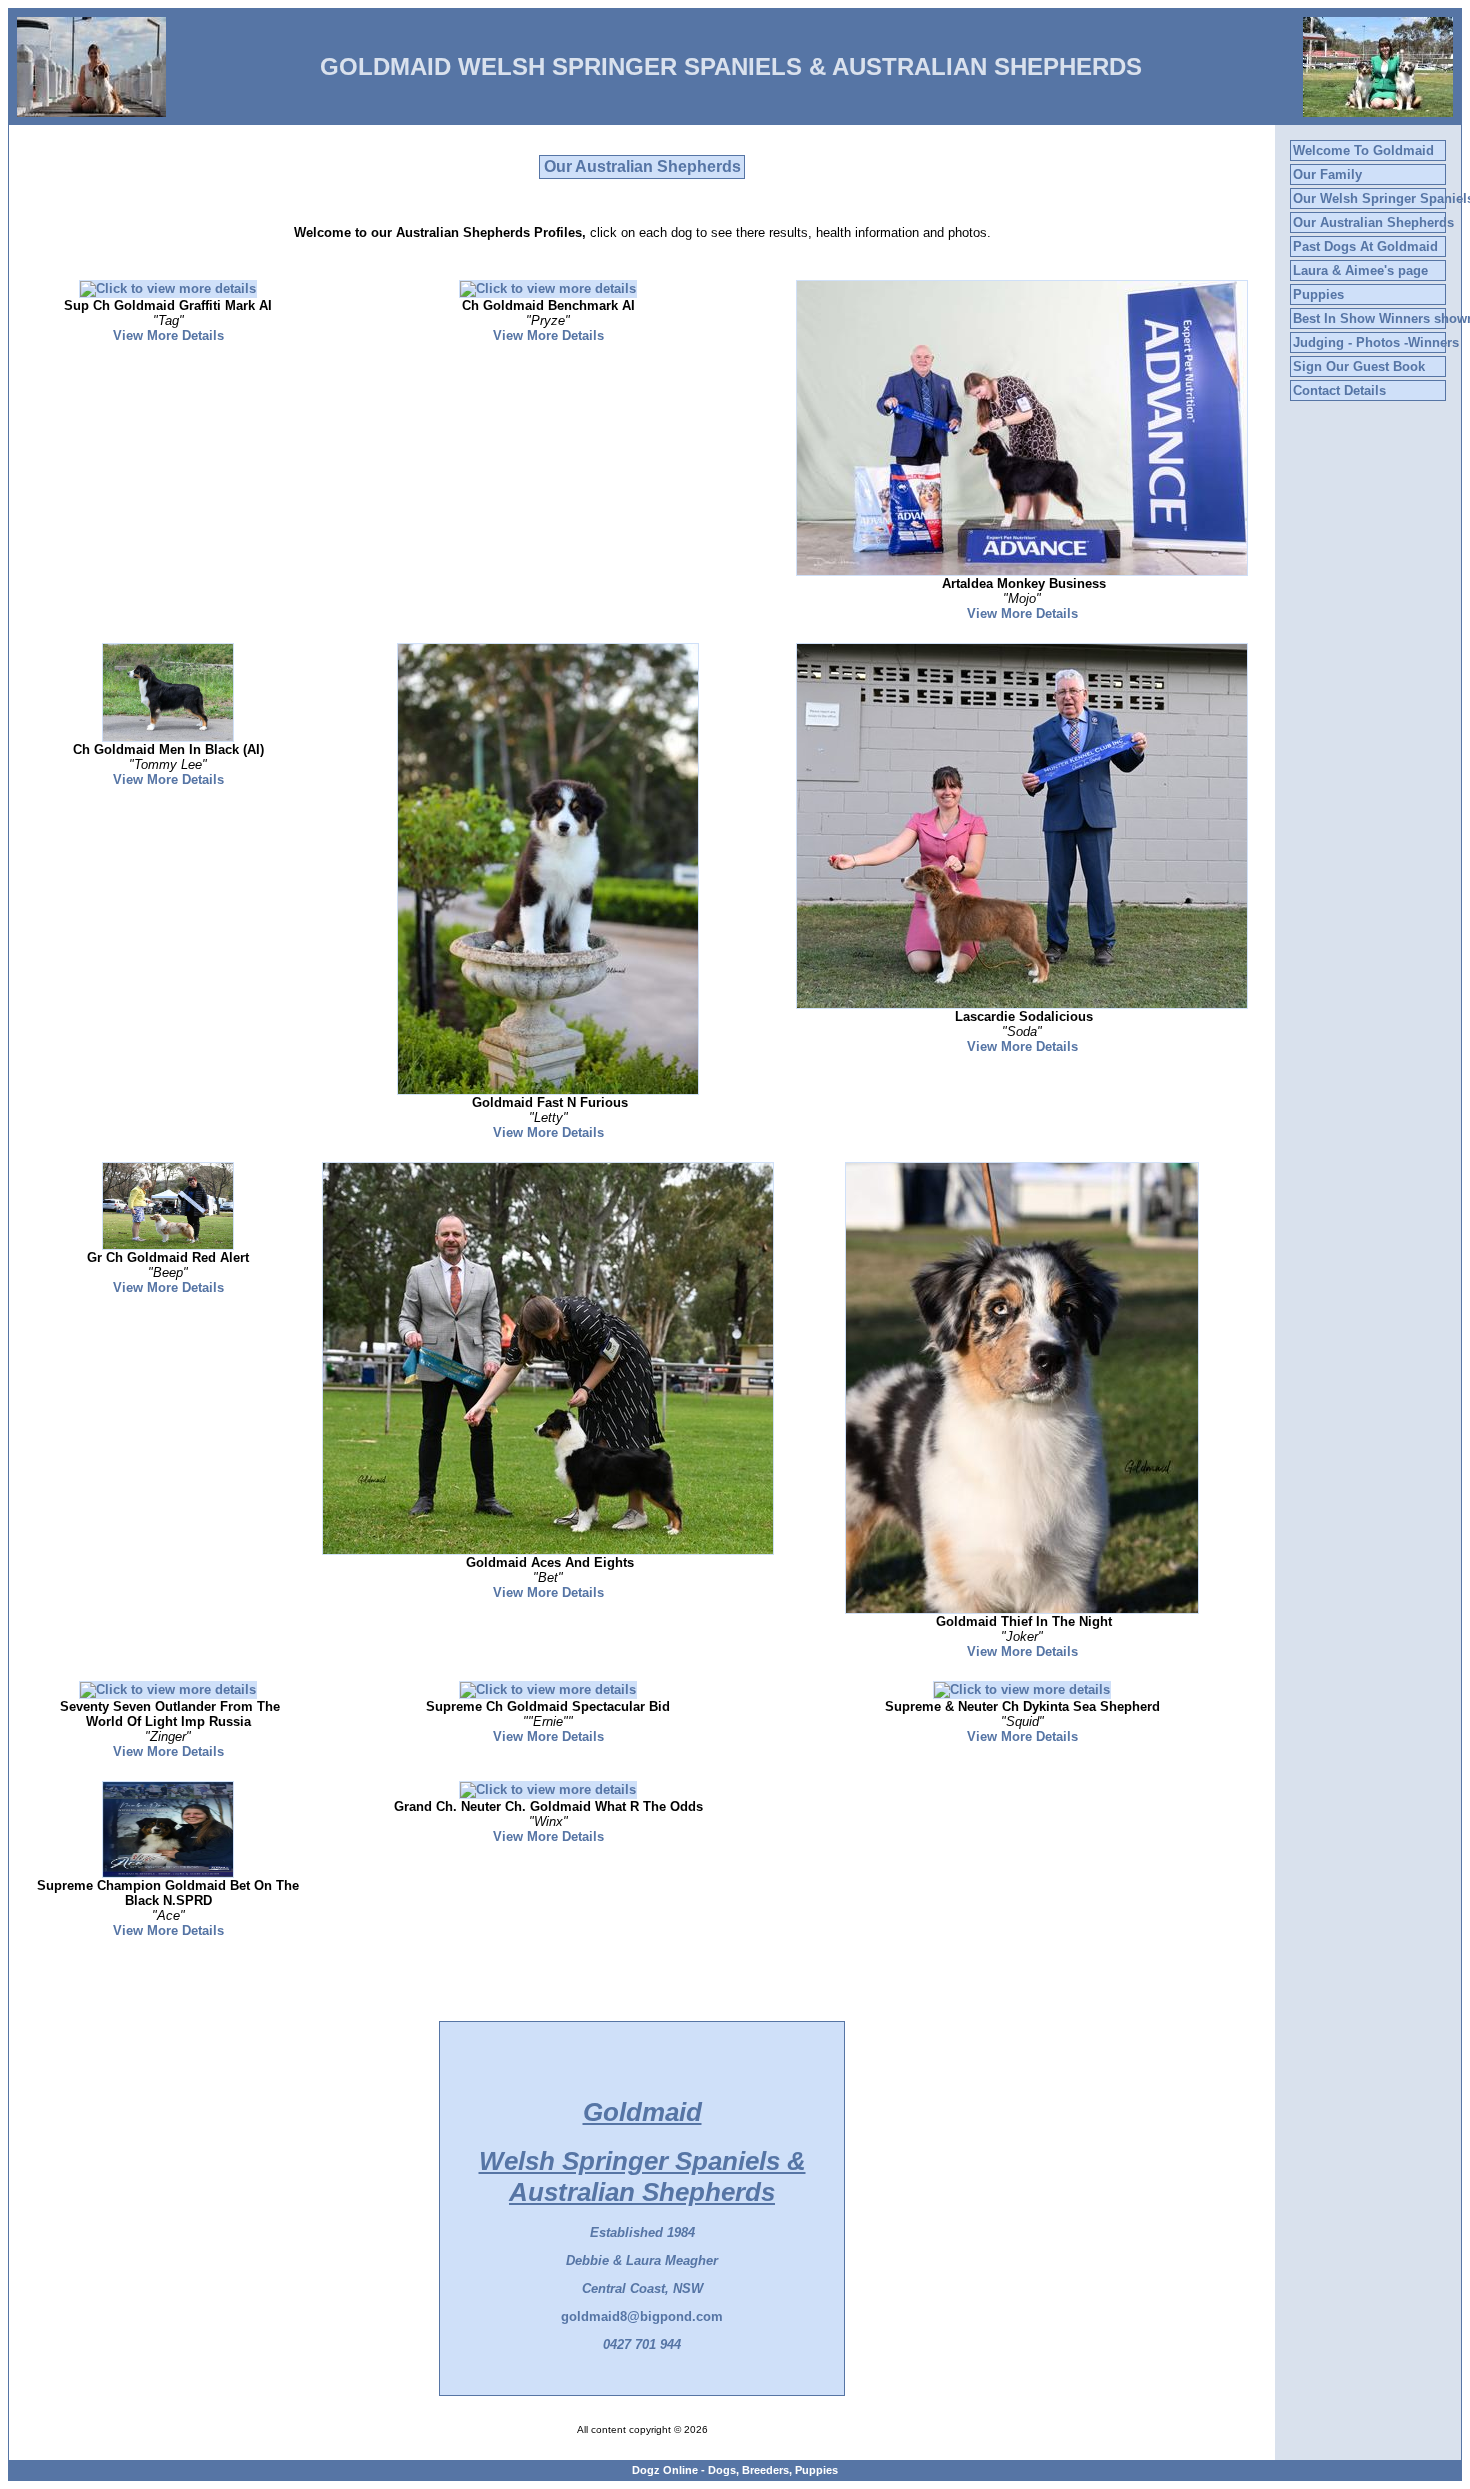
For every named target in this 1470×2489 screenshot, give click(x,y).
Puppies (1318, 294)
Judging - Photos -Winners (1376, 342)
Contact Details (1339, 390)
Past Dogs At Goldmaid (1365, 246)
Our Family (1327, 174)
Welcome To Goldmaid (1363, 150)
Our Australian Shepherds (1373, 222)
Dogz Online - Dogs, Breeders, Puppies (735, 2470)
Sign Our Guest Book (1359, 366)
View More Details (168, 335)
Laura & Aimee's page (1360, 270)
